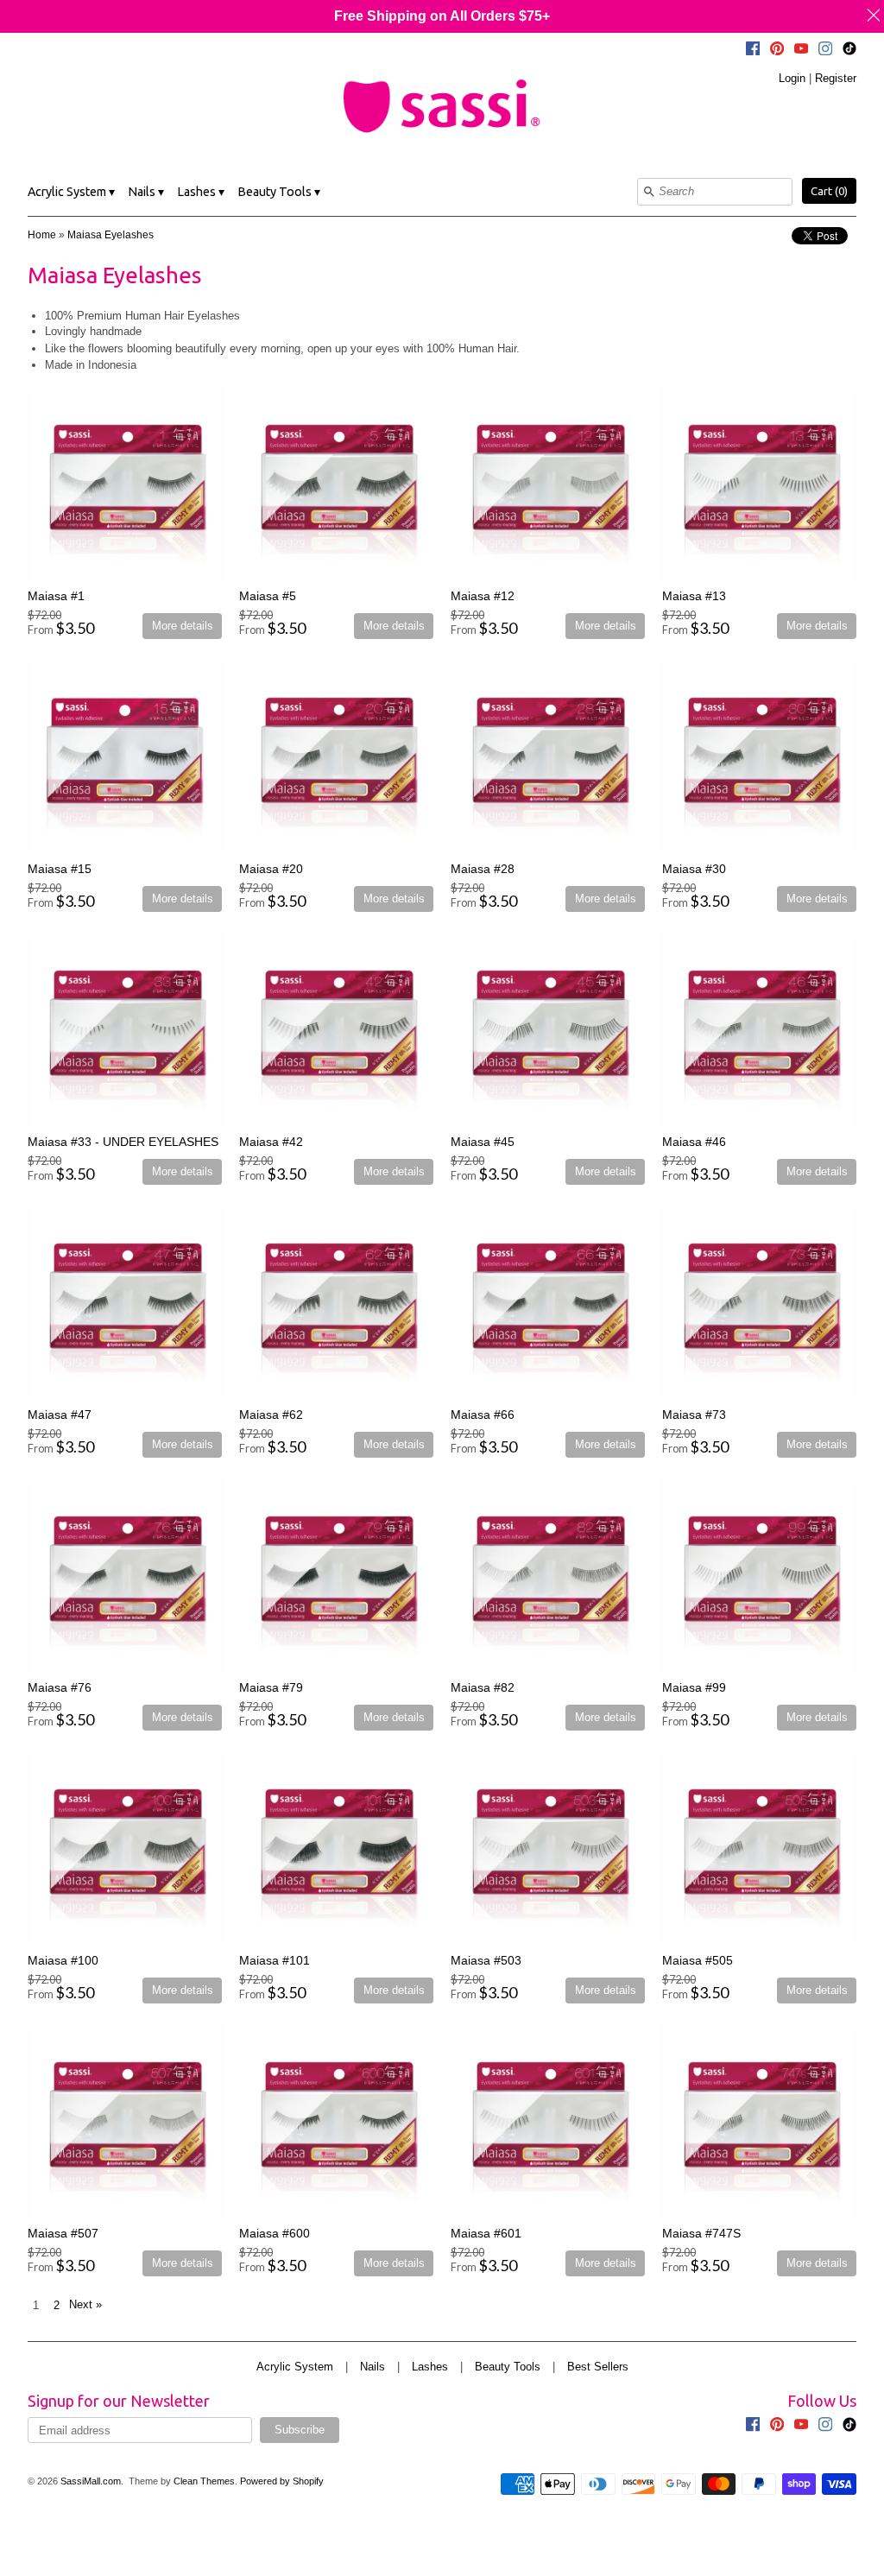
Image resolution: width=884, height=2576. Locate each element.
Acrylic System (295, 2367)
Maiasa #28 (483, 869)
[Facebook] (753, 51)
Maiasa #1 (56, 596)
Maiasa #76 (60, 1687)
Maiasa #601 (486, 2233)
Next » (85, 2304)
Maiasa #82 (483, 1687)
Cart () (829, 191)
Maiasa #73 (694, 1415)
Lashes (430, 2367)
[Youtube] (801, 51)
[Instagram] (825, 51)
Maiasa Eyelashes (110, 235)
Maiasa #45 (483, 1142)
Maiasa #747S (701, 2233)
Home (42, 235)
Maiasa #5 (268, 596)
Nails (373, 2367)
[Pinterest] (777, 51)
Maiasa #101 (275, 1960)
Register (836, 78)
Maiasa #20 (271, 869)
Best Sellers (598, 2367)
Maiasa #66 (483, 1415)
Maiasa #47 (60, 1415)
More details (183, 626)
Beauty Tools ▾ (279, 192)
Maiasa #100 (63, 1960)
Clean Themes (204, 2481)
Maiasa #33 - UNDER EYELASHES (123, 1142)
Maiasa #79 (271, 1687)
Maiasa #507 (63, 2233)
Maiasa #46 (694, 1142)
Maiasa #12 (483, 596)
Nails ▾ (146, 192)
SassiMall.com (91, 2481)
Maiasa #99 (694, 1687)
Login (792, 78)
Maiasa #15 (60, 869)
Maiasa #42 (271, 1142)
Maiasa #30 (694, 869)
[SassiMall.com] (442, 105)
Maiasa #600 (275, 2233)
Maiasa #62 (271, 1415)
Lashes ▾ (201, 192)
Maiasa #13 (694, 596)
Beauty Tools (508, 2367)
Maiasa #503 (486, 1960)
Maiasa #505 (698, 1960)
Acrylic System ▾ (71, 192)
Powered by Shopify (282, 2481)
